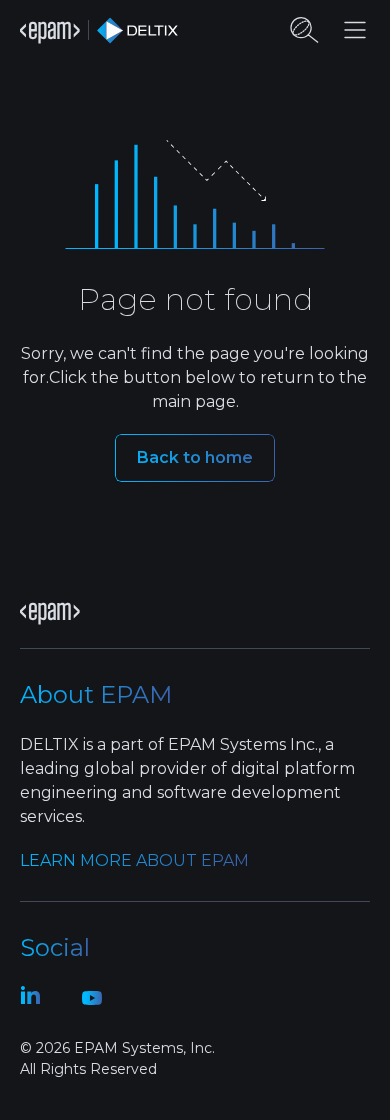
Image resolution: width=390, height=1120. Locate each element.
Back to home (195, 457)
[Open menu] (355, 30)
